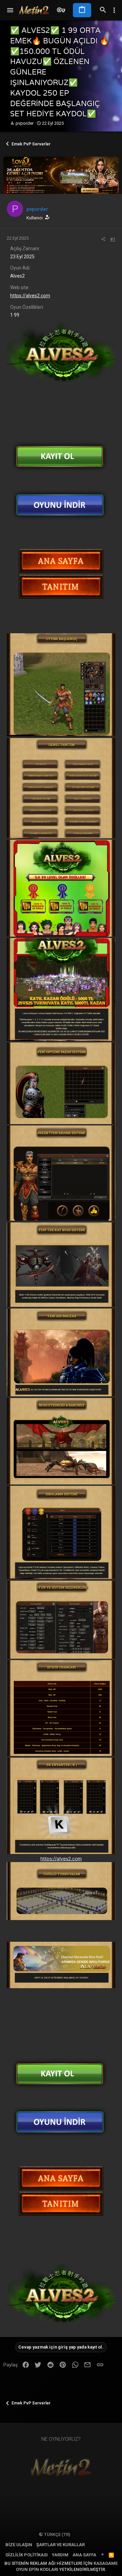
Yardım (60, 2555)
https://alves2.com (30, 296)
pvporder (25, 123)
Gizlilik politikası (27, 2555)
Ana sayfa (84, 2555)
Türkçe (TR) (57, 2534)
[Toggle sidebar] (114, 10)
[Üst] (103, 2555)
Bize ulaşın (19, 2545)
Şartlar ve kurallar (60, 2545)
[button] (10, 10)
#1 (113, 239)
